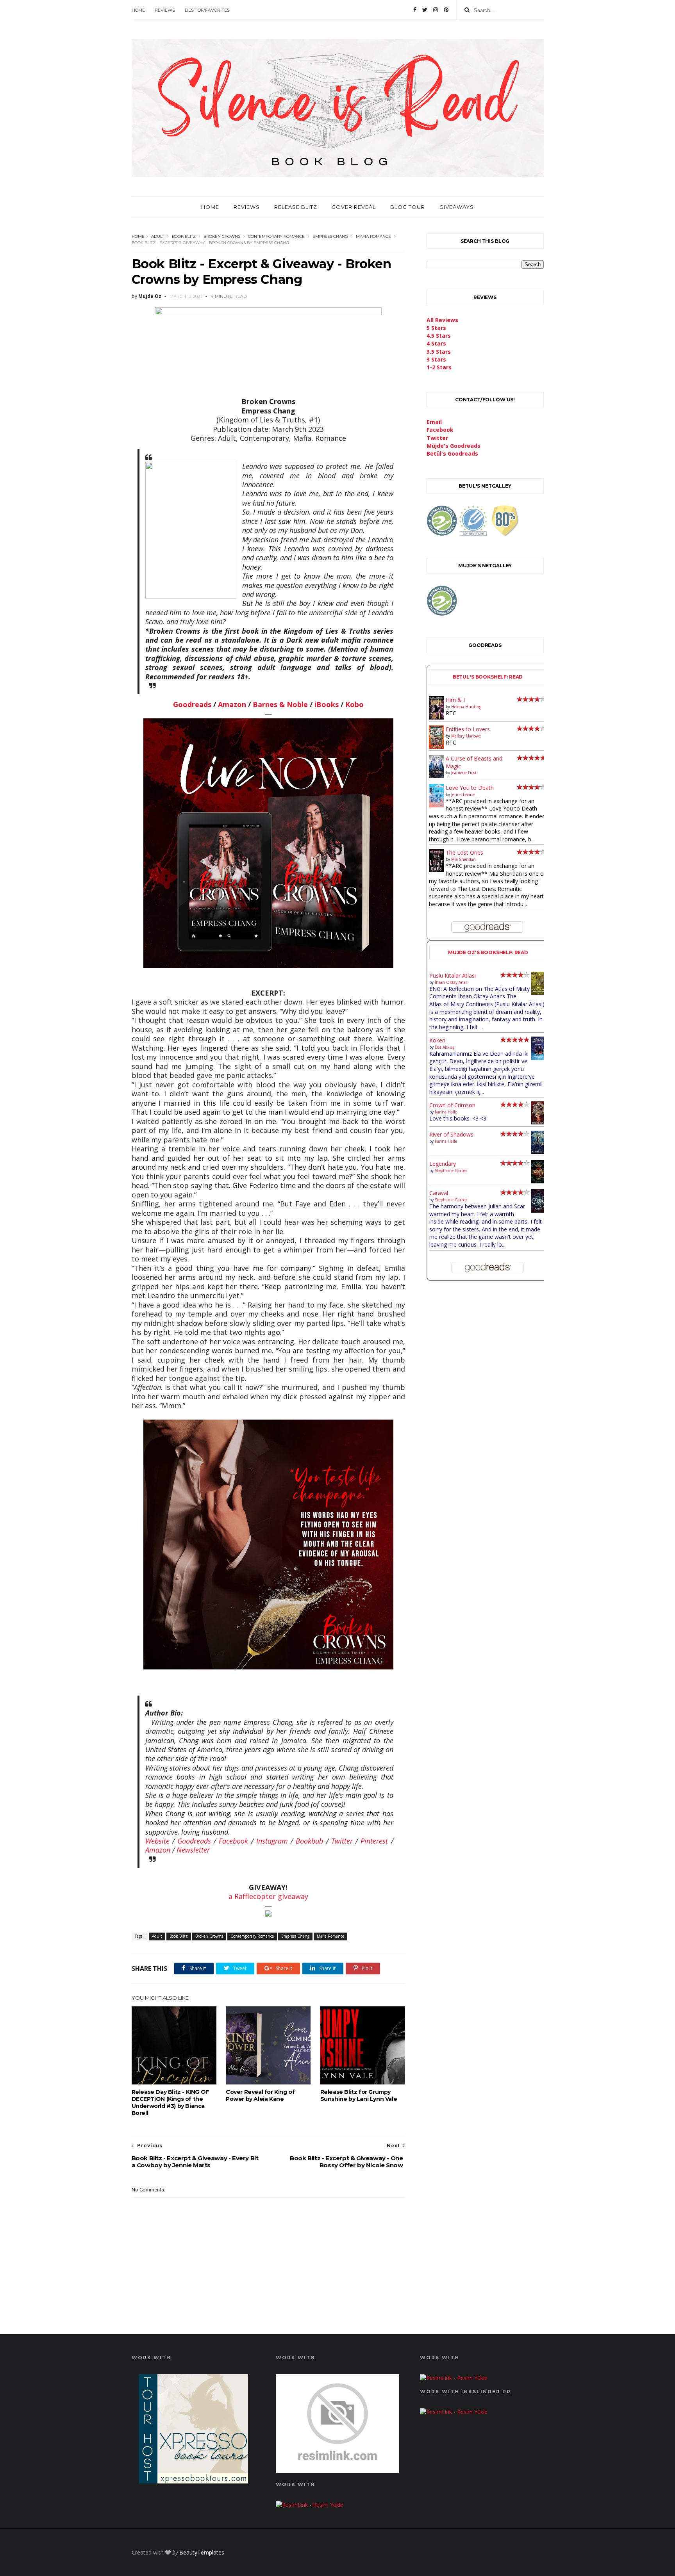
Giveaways (457, 207)
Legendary (443, 1164)
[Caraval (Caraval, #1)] (539, 1211)
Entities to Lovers (468, 729)
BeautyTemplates (202, 2552)
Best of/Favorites (207, 10)
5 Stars (436, 328)
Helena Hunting (466, 707)
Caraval (439, 1193)
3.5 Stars (439, 352)
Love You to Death (470, 788)
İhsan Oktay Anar (451, 982)
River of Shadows (451, 1134)
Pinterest (374, 1841)
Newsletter (193, 1850)
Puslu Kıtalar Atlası (453, 975)
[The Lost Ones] (437, 870)
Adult (158, 236)
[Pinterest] (446, 10)
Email (434, 422)
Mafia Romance (373, 236)
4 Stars (436, 343)
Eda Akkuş (445, 1047)
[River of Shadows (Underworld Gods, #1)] (539, 1152)
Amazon (232, 704)
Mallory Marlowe (466, 736)
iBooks (327, 704)
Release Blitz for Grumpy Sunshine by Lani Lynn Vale (359, 2095)
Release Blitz (296, 207)
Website (157, 1841)
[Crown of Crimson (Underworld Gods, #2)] (539, 1122)
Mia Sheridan (463, 859)
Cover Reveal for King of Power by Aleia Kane (260, 2095)
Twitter (342, 1841)
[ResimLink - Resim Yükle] (337, 2471)
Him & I (455, 700)
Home (138, 10)
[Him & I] (437, 717)
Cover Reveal (354, 207)
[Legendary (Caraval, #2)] (539, 1181)
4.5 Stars (439, 336)
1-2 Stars (439, 367)
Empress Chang (330, 236)
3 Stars (436, 359)
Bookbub (309, 1841)
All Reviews (442, 320)
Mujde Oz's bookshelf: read (488, 952)
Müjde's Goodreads (454, 446)
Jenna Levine (463, 795)
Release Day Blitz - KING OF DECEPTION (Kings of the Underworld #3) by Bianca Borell (170, 2102)
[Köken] (539, 1058)
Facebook (233, 1841)
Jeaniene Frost (464, 773)
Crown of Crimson (452, 1105)
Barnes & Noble (280, 704)
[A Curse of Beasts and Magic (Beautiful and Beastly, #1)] (437, 776)
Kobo (354, 704)
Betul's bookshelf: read (488, 677)
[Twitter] (425, 10)
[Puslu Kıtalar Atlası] (539, 993)
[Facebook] (415, 10)
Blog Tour (408, 207)
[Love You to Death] (437, 805)
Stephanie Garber (451, 1170)
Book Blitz (184, 236)
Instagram (272, 1841)
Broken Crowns (222, 236)
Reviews (165, 10)
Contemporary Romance (276, 236)
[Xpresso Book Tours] (193, 2481)
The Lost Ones (464, 852)
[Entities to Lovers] (437, 747)
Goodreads (192, 704)
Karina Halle (446, 1112)
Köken (437, 1040)
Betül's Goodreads (452, 453)
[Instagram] (436, 10)
